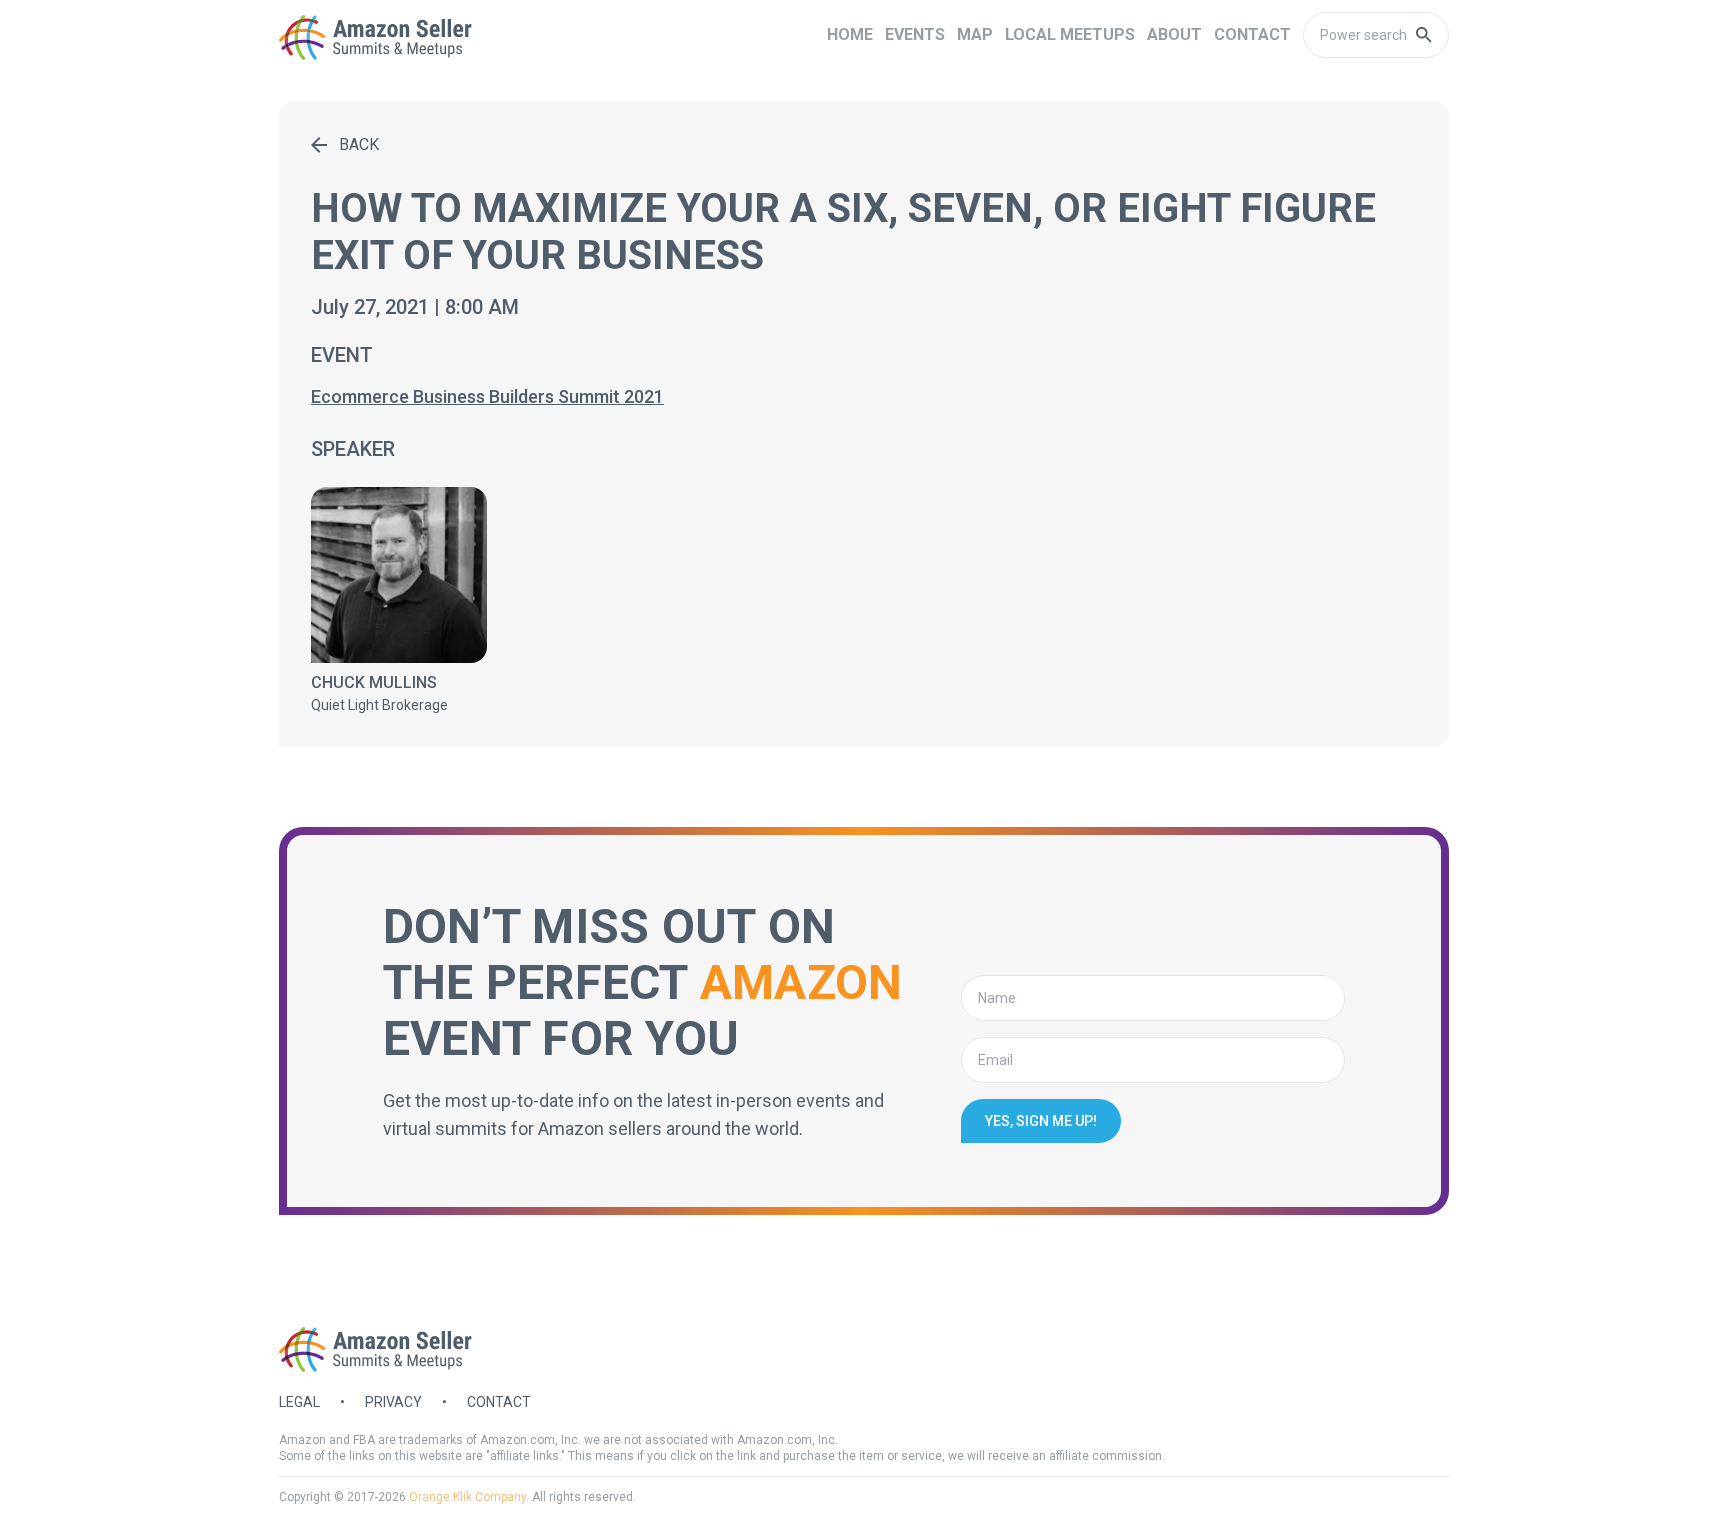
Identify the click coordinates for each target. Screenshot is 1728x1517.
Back (359, 144)
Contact (499, 1402)
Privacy (393, 1402)
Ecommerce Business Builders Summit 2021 (487, 396)
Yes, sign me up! (1041, 1121)
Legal (299, 1402)
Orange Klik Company (467, 1497)
